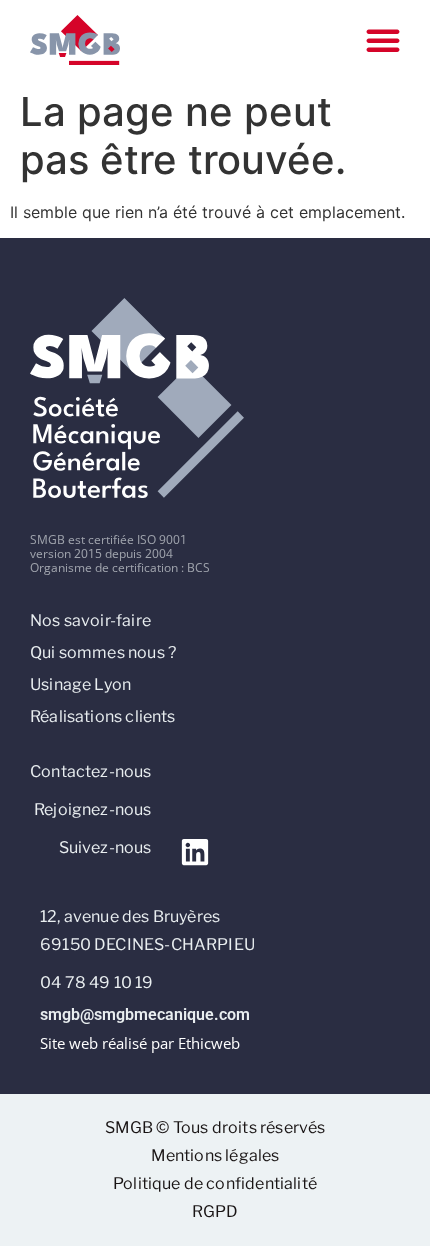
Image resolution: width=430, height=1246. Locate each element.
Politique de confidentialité (215, 1183)
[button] (383, 40)
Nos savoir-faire (90, 620)
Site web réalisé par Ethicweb (140, 1043)
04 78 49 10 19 (97, 982)
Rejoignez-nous (93, 809)
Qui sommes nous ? (103, 652)
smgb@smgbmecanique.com (145, 1014)
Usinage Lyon (80, 684)
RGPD (215, 1211)
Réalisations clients (103, 716)
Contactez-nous (91, 771)
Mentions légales (215, 1155)
